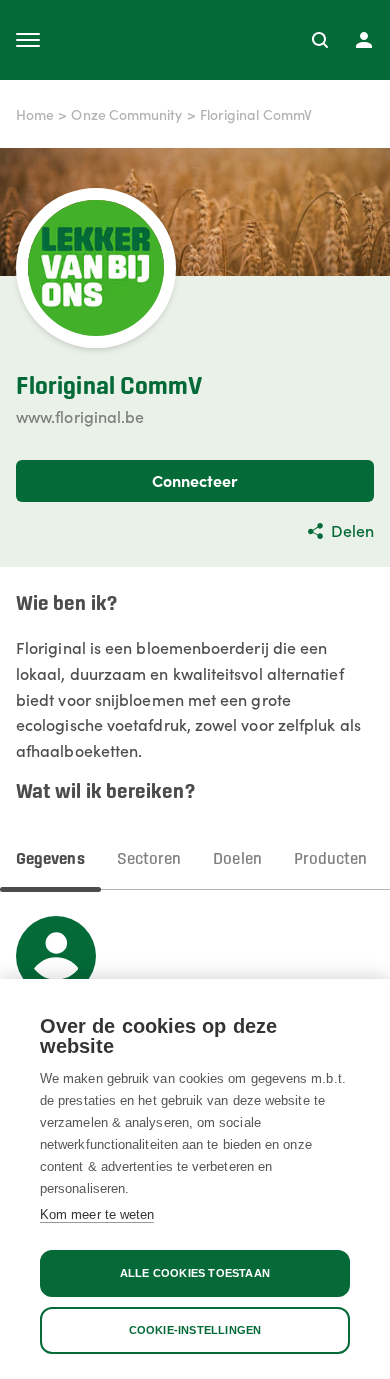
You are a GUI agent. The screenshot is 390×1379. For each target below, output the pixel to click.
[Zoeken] (320, 40)
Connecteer (195, 480)
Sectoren (149, 859)
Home (35, 114)
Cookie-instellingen (195, 1330)
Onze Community (126, 114)
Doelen (237, 859)
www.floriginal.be (80, 416)
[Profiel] (364, 40)
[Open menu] (28, 40)
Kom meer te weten (97, 1214)
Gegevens (50, 859)
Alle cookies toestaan (195, 1273)
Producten (331, 859)
